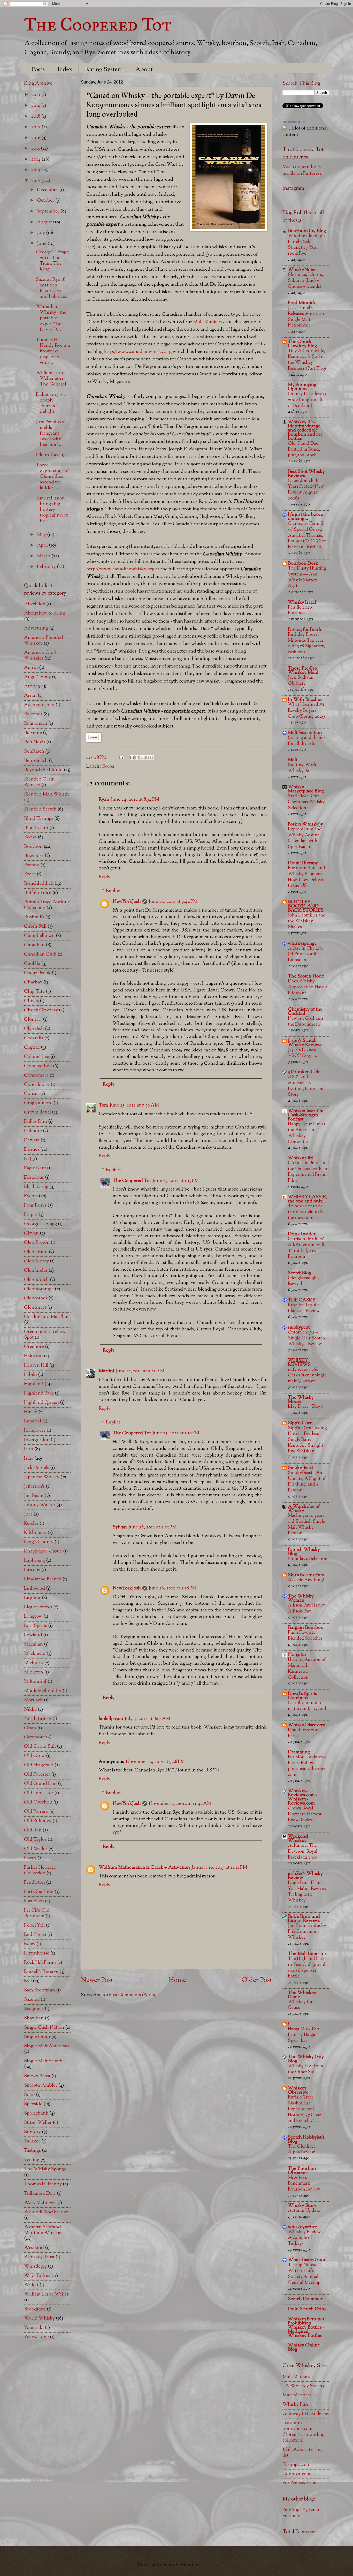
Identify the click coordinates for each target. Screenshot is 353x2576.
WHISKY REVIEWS (299, 1363)
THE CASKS (302, 1300)
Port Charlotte (39, 1892)
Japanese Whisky (42, 1477)
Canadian (34, 945)
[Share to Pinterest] (152, 757)
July (41, 233)
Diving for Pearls (305, 630)
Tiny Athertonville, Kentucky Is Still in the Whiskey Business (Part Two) (307, 360)
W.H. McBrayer (40, 2203)
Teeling (32, 2160)
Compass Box (38, 1066)
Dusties (32, 1150)
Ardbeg (32, 686)
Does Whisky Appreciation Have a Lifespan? (308, 987)
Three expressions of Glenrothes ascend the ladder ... (52, 477)
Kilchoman (35, 1533)
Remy (30, 1944)
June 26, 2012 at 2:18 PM (172, 1588)
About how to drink (45, 613)
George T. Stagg (40, 1224)
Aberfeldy (35, 604)
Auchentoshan (39, 705)
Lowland (33, 1635)
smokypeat (299, 1327)
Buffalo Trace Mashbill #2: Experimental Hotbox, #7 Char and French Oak (304, 2109)
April (43, 545)
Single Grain (37, 2037)
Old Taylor (35, 1840)
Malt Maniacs (207, 322)
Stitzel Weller (38, 2123)
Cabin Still (35, 926)
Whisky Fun (295, 2404)
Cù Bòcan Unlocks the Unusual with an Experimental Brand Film (308, 1172)
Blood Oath (36, 828)
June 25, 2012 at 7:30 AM (134, 1105)
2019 (36, 106)
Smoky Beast (37, 2076)
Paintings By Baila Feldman (301, 2513)
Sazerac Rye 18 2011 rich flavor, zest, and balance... (52, 288)
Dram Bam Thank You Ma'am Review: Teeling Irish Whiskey (307, 1892)
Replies (113, 891)
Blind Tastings (39, 819)
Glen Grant (36, 1252)
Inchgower (35, 1431)
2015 (36, 149)
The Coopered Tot (98, 24)
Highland (34, 1384)
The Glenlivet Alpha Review (301, 2149)
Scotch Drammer (305, 2299)
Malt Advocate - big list (303, 2453)
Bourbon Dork (303, 563)
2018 (36, 116)
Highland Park (39, 1393)
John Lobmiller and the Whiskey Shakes (307, 921)
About (144, 70)
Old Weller (36, 1849)
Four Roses (35, 1205)
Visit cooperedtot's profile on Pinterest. (302, 170)
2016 (36, 138)
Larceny (32, 1570)
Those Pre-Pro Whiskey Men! (303, 670)
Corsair (32, 1094)
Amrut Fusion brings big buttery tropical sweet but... (52, 510)
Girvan (31, 1233)
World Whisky (39, 2318)
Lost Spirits (36, 1626)
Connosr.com (296, 2474)
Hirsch (31, 1412)
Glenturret (35, 1308)
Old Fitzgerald (39, 1765)
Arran (30, 696)
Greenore (34, 1347)
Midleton (34, 1672)
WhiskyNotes (302, 270)
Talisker (32, 2141)
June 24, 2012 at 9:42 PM (173, 902)
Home (177, 1980)
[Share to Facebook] (147, 757)
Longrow (33, 1616)
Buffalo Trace (38, 893)
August (45, 222)
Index (65, 70)
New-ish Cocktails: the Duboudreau (306, 1021)
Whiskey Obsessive (298, 2090)
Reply (105, 877)
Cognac (32, 1047)
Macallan (33, 1644)
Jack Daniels (37, 1468)
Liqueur (32, 1598)
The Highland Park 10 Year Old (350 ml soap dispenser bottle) (307, 1968)
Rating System (104, 70)
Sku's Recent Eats (306, 1575)
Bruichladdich (39, 884)
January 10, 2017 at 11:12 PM (219, 1867)
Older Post (257, 1980)
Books (108, 766)
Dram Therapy (303, 863)
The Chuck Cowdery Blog (302, 344)
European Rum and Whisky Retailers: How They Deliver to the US (306, 877)
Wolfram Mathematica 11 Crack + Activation (144, 1867)
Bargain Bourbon (306, 1628)
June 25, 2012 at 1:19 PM (176, 1433)
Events (31, 1196)
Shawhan (34, 2018)
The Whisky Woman (301, 1598)
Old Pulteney (38, 1821)
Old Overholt (38, 1802)
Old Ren (33, 1830)
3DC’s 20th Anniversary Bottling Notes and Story (306, 1086)
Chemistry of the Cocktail (305, 1012)
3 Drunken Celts (305, 1072)
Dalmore (33, 1131)
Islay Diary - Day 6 (306, 1407)
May (42, 535)
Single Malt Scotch (43, 2061)
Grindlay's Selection (308, 1559)
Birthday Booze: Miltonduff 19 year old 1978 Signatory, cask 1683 (306, 643)
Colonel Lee (37, 1057)
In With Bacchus (305, 700)
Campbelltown (39, 936)
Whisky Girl (301, 1158)
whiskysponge (302, 944)
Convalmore (37, 1085)
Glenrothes (36, 1298)
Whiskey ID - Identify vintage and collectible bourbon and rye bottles (305, 430)
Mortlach (33, 1700)
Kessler (31, 1524)
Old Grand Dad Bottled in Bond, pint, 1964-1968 (304, 449)
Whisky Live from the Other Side (306, 2069)
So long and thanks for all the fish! (307, 741)
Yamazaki (34, 2328)
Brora (30, 874)
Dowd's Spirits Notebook (302, 1696)
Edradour (34, 1177)
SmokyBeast (301, 1468)
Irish (29, 1449)
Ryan (104, 800)
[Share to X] (142, 757)
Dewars (32, 1140)
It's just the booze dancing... (305, 517)
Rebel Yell (34, 1925)
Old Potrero (36, 1812)
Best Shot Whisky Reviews (306, 474)
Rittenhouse (37, 1953)
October (46, 200)
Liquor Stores (38, 1607)
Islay (29, 1459)
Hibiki (30, 1375)
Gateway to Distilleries (306, 2414)
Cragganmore (38, 1103)
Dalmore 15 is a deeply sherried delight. (51, 403)
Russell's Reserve (41, 1972)
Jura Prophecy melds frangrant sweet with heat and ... (50, 433)
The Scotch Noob (306, 976)
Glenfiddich (36, 1280)
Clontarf (33, 1020)
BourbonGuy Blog (307, 231)
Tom (103, 1105)
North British (38, 1719)
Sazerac (32, 2000)
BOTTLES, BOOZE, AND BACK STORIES (306, 906)
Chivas (31, 1001)
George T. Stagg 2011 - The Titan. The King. (52, 261)
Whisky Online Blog (304, 2347)
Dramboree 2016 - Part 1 (305, 1733)
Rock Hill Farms (40, 1963)
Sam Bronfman (40, 1990)
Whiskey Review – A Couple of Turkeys (306, 2238)
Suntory (32, 2132)
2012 (36, 181)
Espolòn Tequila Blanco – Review (304, 1308)
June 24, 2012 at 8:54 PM (135, 800)
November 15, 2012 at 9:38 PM (155, 1762)
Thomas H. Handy (43, 2184)
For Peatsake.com (300, 2483)
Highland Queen (41, 1403)
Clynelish (34, 1029)
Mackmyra (35, 1654)
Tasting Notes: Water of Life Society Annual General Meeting (304, 2274)
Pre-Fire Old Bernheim (37, 1913)
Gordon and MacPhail (47, 1317)
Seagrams (34, 2009)
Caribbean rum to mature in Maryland (307, 1706)
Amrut (31, 668)
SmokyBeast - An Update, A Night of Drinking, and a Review (307, 1482)
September (49, 211)
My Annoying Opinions (302, 387)
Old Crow (34, 1756)
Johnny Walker (40, 1505)
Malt (293, 760)
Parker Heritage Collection (40, 1870)
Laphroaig (34, 1561)
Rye (28, 1981)
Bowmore (34, 856)
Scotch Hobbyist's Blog (306, 2139)
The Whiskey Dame (302, 1995)
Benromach (36, 761)
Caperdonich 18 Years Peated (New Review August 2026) (306, 490)
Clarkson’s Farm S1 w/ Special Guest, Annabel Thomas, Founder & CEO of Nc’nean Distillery (307, 535)
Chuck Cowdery (41, 1010)
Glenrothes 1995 (52, 455)
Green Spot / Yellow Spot (45, 1335)
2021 (36, 95)
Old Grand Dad (40, 1784)
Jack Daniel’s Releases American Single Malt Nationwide (306, 317)
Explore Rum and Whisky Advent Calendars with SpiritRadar (305, 838)
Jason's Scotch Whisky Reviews (305, 1043)
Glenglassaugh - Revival (304, 1281)
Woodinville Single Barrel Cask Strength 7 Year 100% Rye (307, 245)
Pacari (30, 1858)
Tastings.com (296, 2465)
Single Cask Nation (44, 2028)
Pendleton (34, 1882)
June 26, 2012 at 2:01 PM (152, 1527)
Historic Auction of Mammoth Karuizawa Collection (307, 1668)
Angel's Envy (37, 677)
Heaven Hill (36, 1365)
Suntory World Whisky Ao (303, 768)
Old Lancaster (39, 1793)
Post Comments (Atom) (133, 1995)
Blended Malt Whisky (47, 794)
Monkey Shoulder (43, 1691)
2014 (36, 159)
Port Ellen (34, 1901)
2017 (36, 127)
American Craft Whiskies (40, 656)
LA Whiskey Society (304, 2386)
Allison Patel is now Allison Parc (307, 1608)
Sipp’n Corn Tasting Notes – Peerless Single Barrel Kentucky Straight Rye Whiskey (307, 1440)
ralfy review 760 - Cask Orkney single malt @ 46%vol (307, 1375)
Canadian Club (40, 954)
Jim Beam (34, 1496)
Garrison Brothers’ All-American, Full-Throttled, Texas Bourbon (307, 1248)
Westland (34, 2248)
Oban (30, 1728)
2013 (36, 170)
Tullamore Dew (40, 2194)
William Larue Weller (46, 2294)
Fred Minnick (302, 303)
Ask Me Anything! (306, 1580)
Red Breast (35, 1935)
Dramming (299, 1752)
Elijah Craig (36, 1187)
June (42, 244)
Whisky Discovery (306, 1725)
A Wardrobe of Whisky (304, 1509)
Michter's (34, 1663)
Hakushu (33, 1356)
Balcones (33, 714)
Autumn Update (304, 2211)
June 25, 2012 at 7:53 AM (140, 1371)
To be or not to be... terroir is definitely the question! (307, 1212)
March (44, 556)
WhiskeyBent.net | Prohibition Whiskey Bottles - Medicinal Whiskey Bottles (307, 2327)
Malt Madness (297, 2395)
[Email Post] (121, 758)
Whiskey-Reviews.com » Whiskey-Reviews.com (303, 1797)
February (47, 567)
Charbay (33, 982)
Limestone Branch (43, 1579)
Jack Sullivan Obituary (301, 680)
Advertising (36, 628)
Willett (31, 2285)
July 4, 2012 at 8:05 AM (147, 1719)
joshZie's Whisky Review (305, 1876)
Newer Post (97, 1980)
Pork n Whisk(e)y (305, 824)
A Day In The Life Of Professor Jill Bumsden (305, 954)
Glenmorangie (39, 1289)
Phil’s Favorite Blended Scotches (305, 1635)
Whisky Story (302, 2206)
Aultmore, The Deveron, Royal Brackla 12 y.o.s (303, 1851)
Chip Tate (34, 992)
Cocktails (34, 1038)
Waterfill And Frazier (46, 2212)
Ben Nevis (35, 742)
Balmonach (36, 723)
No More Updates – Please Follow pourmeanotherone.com (307, 1766)
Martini (106, 1371)
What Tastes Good (307, 2260)
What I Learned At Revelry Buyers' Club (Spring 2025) (306, 710)
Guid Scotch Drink (307, 2309)
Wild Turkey (37, 2276)
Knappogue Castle (43, 1551)
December (48, 190)
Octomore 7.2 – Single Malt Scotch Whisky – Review (306, 1338)
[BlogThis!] (137, 757)
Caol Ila (32, 964)
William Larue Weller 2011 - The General (51, 379)
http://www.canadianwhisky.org (138, 352)
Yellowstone (36, 2337)
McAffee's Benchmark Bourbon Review (304, 2184)
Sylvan (120, 1527)
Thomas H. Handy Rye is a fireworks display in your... (53, 351)
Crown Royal (37, 1112)
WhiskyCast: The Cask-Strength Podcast (306, 1115)
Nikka (30, 1710)
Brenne (32, 865)
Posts (38, 70)
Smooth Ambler (41, 2085)
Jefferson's (34, 1486)
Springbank (36, 2113)
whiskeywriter (302, 2227)
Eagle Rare (35, 1168)
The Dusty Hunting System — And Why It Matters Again (307, 577)
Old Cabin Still (40, 1747)
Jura (28, 1514)
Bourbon (33, 847)
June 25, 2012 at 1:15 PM (176, 1181)
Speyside (33, 2104)
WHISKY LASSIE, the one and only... (308, 1199)
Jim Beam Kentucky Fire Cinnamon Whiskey (307, 1931)
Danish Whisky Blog (304, 1552)
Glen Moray (36, 1261)
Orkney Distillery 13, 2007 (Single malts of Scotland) (308, 400)
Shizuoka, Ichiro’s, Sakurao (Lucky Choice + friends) (305, 281)
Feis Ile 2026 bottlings (300, 610)
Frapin (31, 1215)
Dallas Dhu (36, 1122)
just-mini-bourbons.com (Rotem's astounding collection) (304, 2432)
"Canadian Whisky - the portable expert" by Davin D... (51, 318)
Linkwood (34, 1589)
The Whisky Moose (301, 1400)
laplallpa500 (111, 1719)
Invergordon (37, 1440)
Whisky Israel (302, 603)
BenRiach (34, 751)
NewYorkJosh (127, 902)
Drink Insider (302, 1234)
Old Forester (37, 1774)
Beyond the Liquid (43, 770)
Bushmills (34, 917)
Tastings (32, 2151)
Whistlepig (35, 2266)
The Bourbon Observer (302, 2171)
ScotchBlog (300, 1273)
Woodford (35, 2309)
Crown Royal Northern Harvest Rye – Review (305, 1814)
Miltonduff (35, 1682)
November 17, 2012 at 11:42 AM (180, 1804)
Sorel (29, 2095)
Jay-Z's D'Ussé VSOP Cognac (302, 1053)
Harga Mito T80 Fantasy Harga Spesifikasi (304, 2035)
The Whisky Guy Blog (306, 2059)
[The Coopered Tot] (285, 128)
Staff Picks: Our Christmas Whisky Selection (306, 802)
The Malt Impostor (307, 1954)
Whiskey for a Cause (302, 2005)
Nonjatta (297, 1655)
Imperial (33, 1421)
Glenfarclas (36, 1271)
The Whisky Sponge (45, 2169)
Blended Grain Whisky (39, 782)
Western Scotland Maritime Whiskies (44, 2230)
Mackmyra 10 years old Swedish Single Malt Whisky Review (306, 1524)
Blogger (208, 2565)
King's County (39, 1542)
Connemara (36, 1075)
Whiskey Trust (39, 2257)
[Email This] (132, 757)
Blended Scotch (40, 809)
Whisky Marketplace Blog (306, 789)
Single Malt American (47, 2046)
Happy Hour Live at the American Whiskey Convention (307, 1133)
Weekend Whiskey (298, 1839)
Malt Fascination (305, 733)
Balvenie (33, 733)
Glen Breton (37, 1243)
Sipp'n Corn (300, 1423)
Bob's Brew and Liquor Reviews (304, 1919)
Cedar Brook (37, 973)
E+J (28, 1159)
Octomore (34, 1737)
